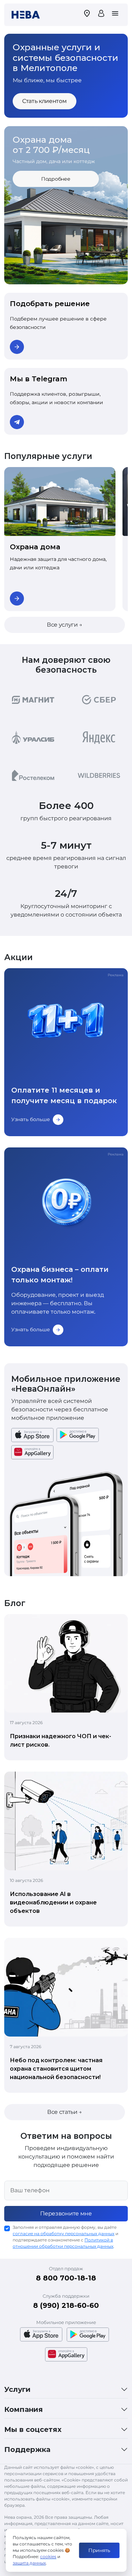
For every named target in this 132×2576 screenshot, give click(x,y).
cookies (48, 2556)
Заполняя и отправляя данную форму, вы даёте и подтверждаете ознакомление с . (65, 2237)
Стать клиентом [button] (45, 101)
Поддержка (27, 2449)
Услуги (17, 2389)
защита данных (29, 2563)
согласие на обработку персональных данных (64, 2234)
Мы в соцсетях (33, 2429)
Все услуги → (65, 625)
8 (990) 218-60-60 (66, 2305)
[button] (58, 279)
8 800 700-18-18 (66, 2278)
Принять (99, 2550)
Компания (24, 2409)
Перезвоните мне (66, 2213)
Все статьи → (65, 2112)
